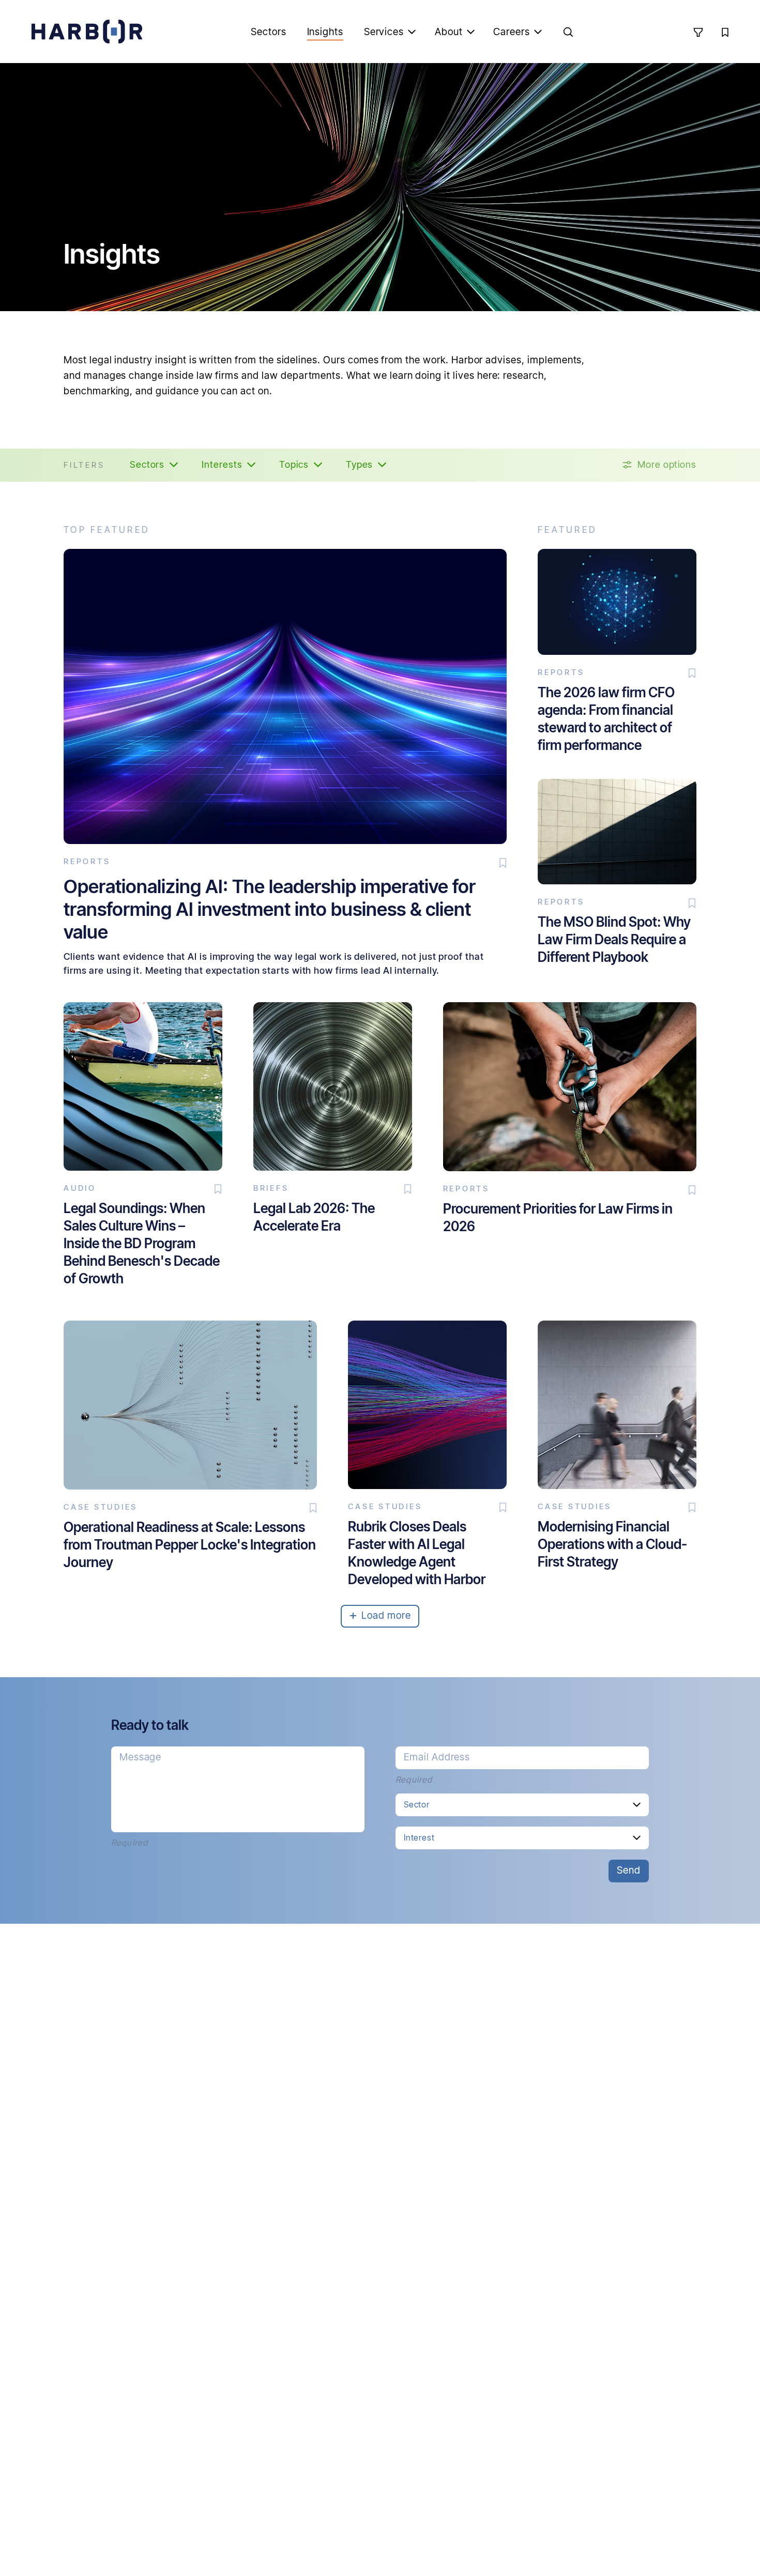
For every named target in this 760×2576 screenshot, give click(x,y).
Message (141, 1757)
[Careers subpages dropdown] (538, 32)
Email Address (437, 1757)
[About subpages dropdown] (470, 32)
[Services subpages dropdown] (412, 32)
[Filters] (698, 32)
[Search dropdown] (568, 32)
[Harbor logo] (87, 32)
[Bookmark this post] (503, 863)
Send (629, 1870)
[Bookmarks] (725, 32)
